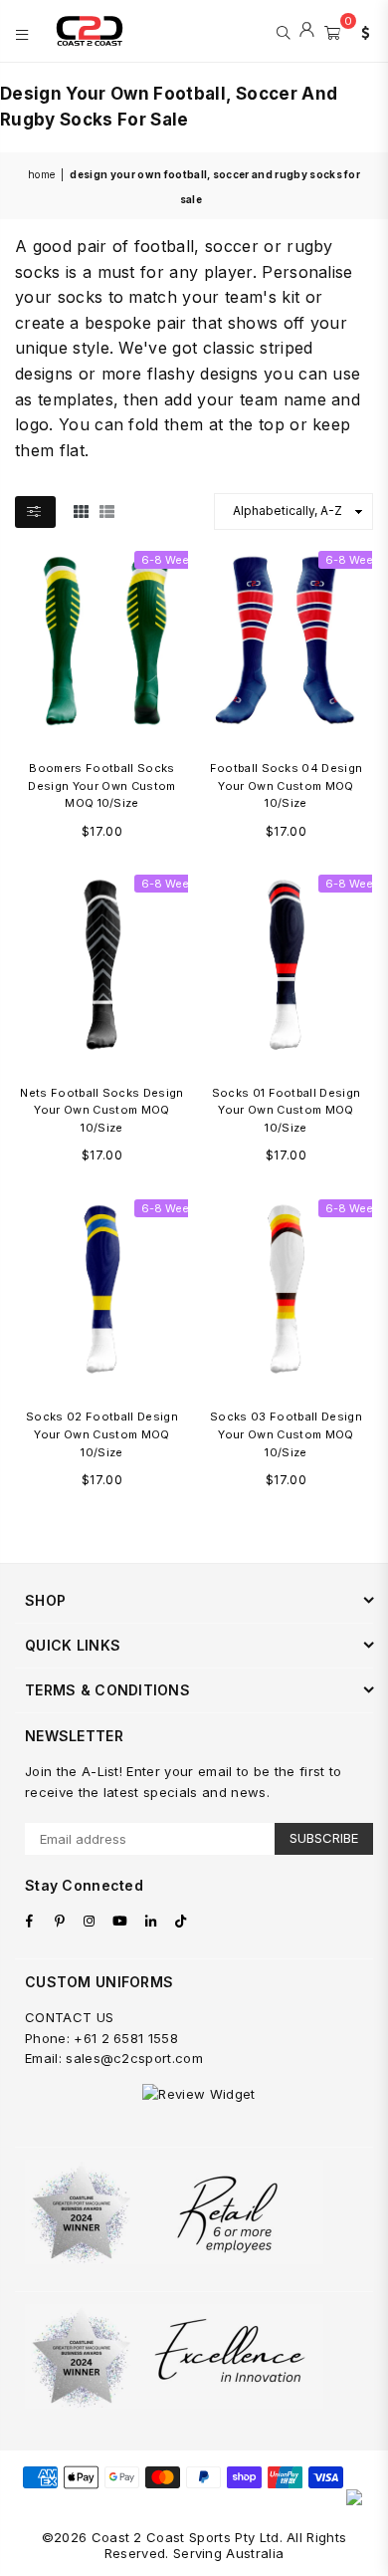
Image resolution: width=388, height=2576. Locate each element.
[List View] (107, 511)
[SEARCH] (283, 31)
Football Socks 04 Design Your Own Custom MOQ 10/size (287, 785)
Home (41, 174)
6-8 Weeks (172, 560)
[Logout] (307, 31)
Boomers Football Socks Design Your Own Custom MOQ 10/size (101, 785)
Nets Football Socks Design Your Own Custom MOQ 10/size (101, 1110)
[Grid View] (81, 511)
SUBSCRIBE (324, 1838)
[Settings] (361, 31)
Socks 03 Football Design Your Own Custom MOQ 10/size (286, 1434)
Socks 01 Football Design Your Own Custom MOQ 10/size (287, 1110)
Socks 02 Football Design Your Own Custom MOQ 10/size (102, 1434)
